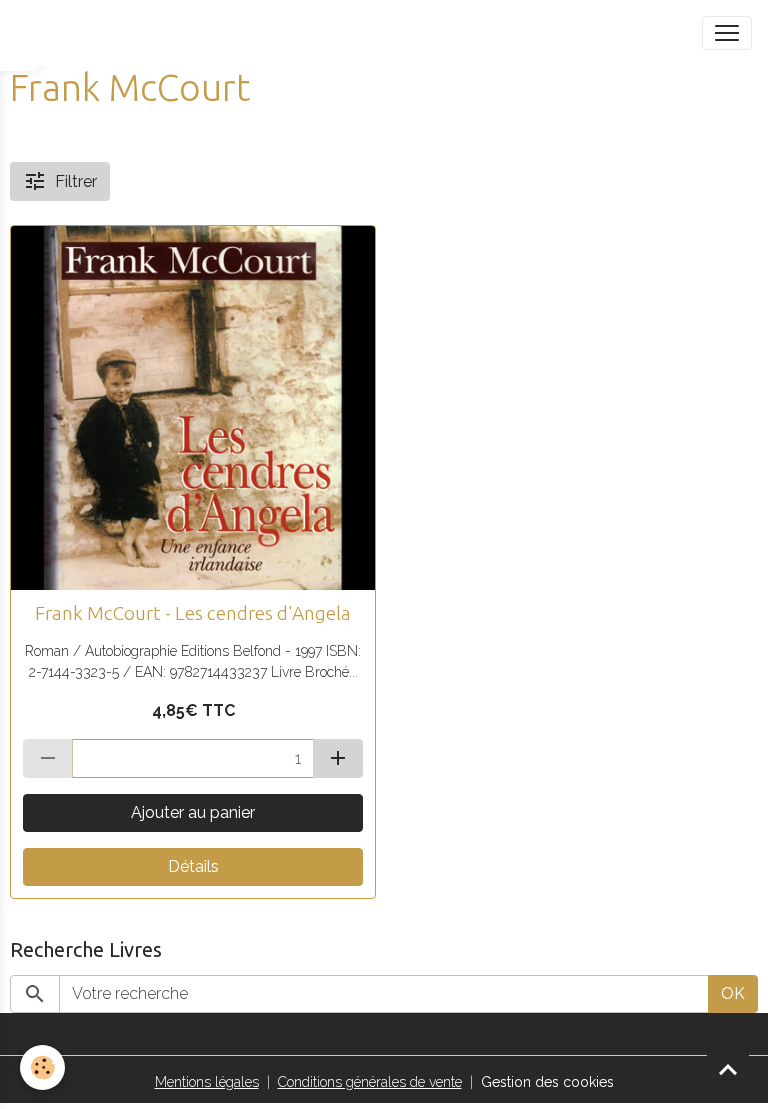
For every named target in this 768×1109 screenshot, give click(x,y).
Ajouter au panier (193, 812)
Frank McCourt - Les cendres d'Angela (193, 613)
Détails (193, 866)
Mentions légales (207, 1082)
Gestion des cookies (547, 1082)
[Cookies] (42, 1067)
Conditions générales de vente (370, 1082)
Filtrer (76, 181)
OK (733, 993)
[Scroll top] (728, 1069)
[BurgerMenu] (727, 33)
